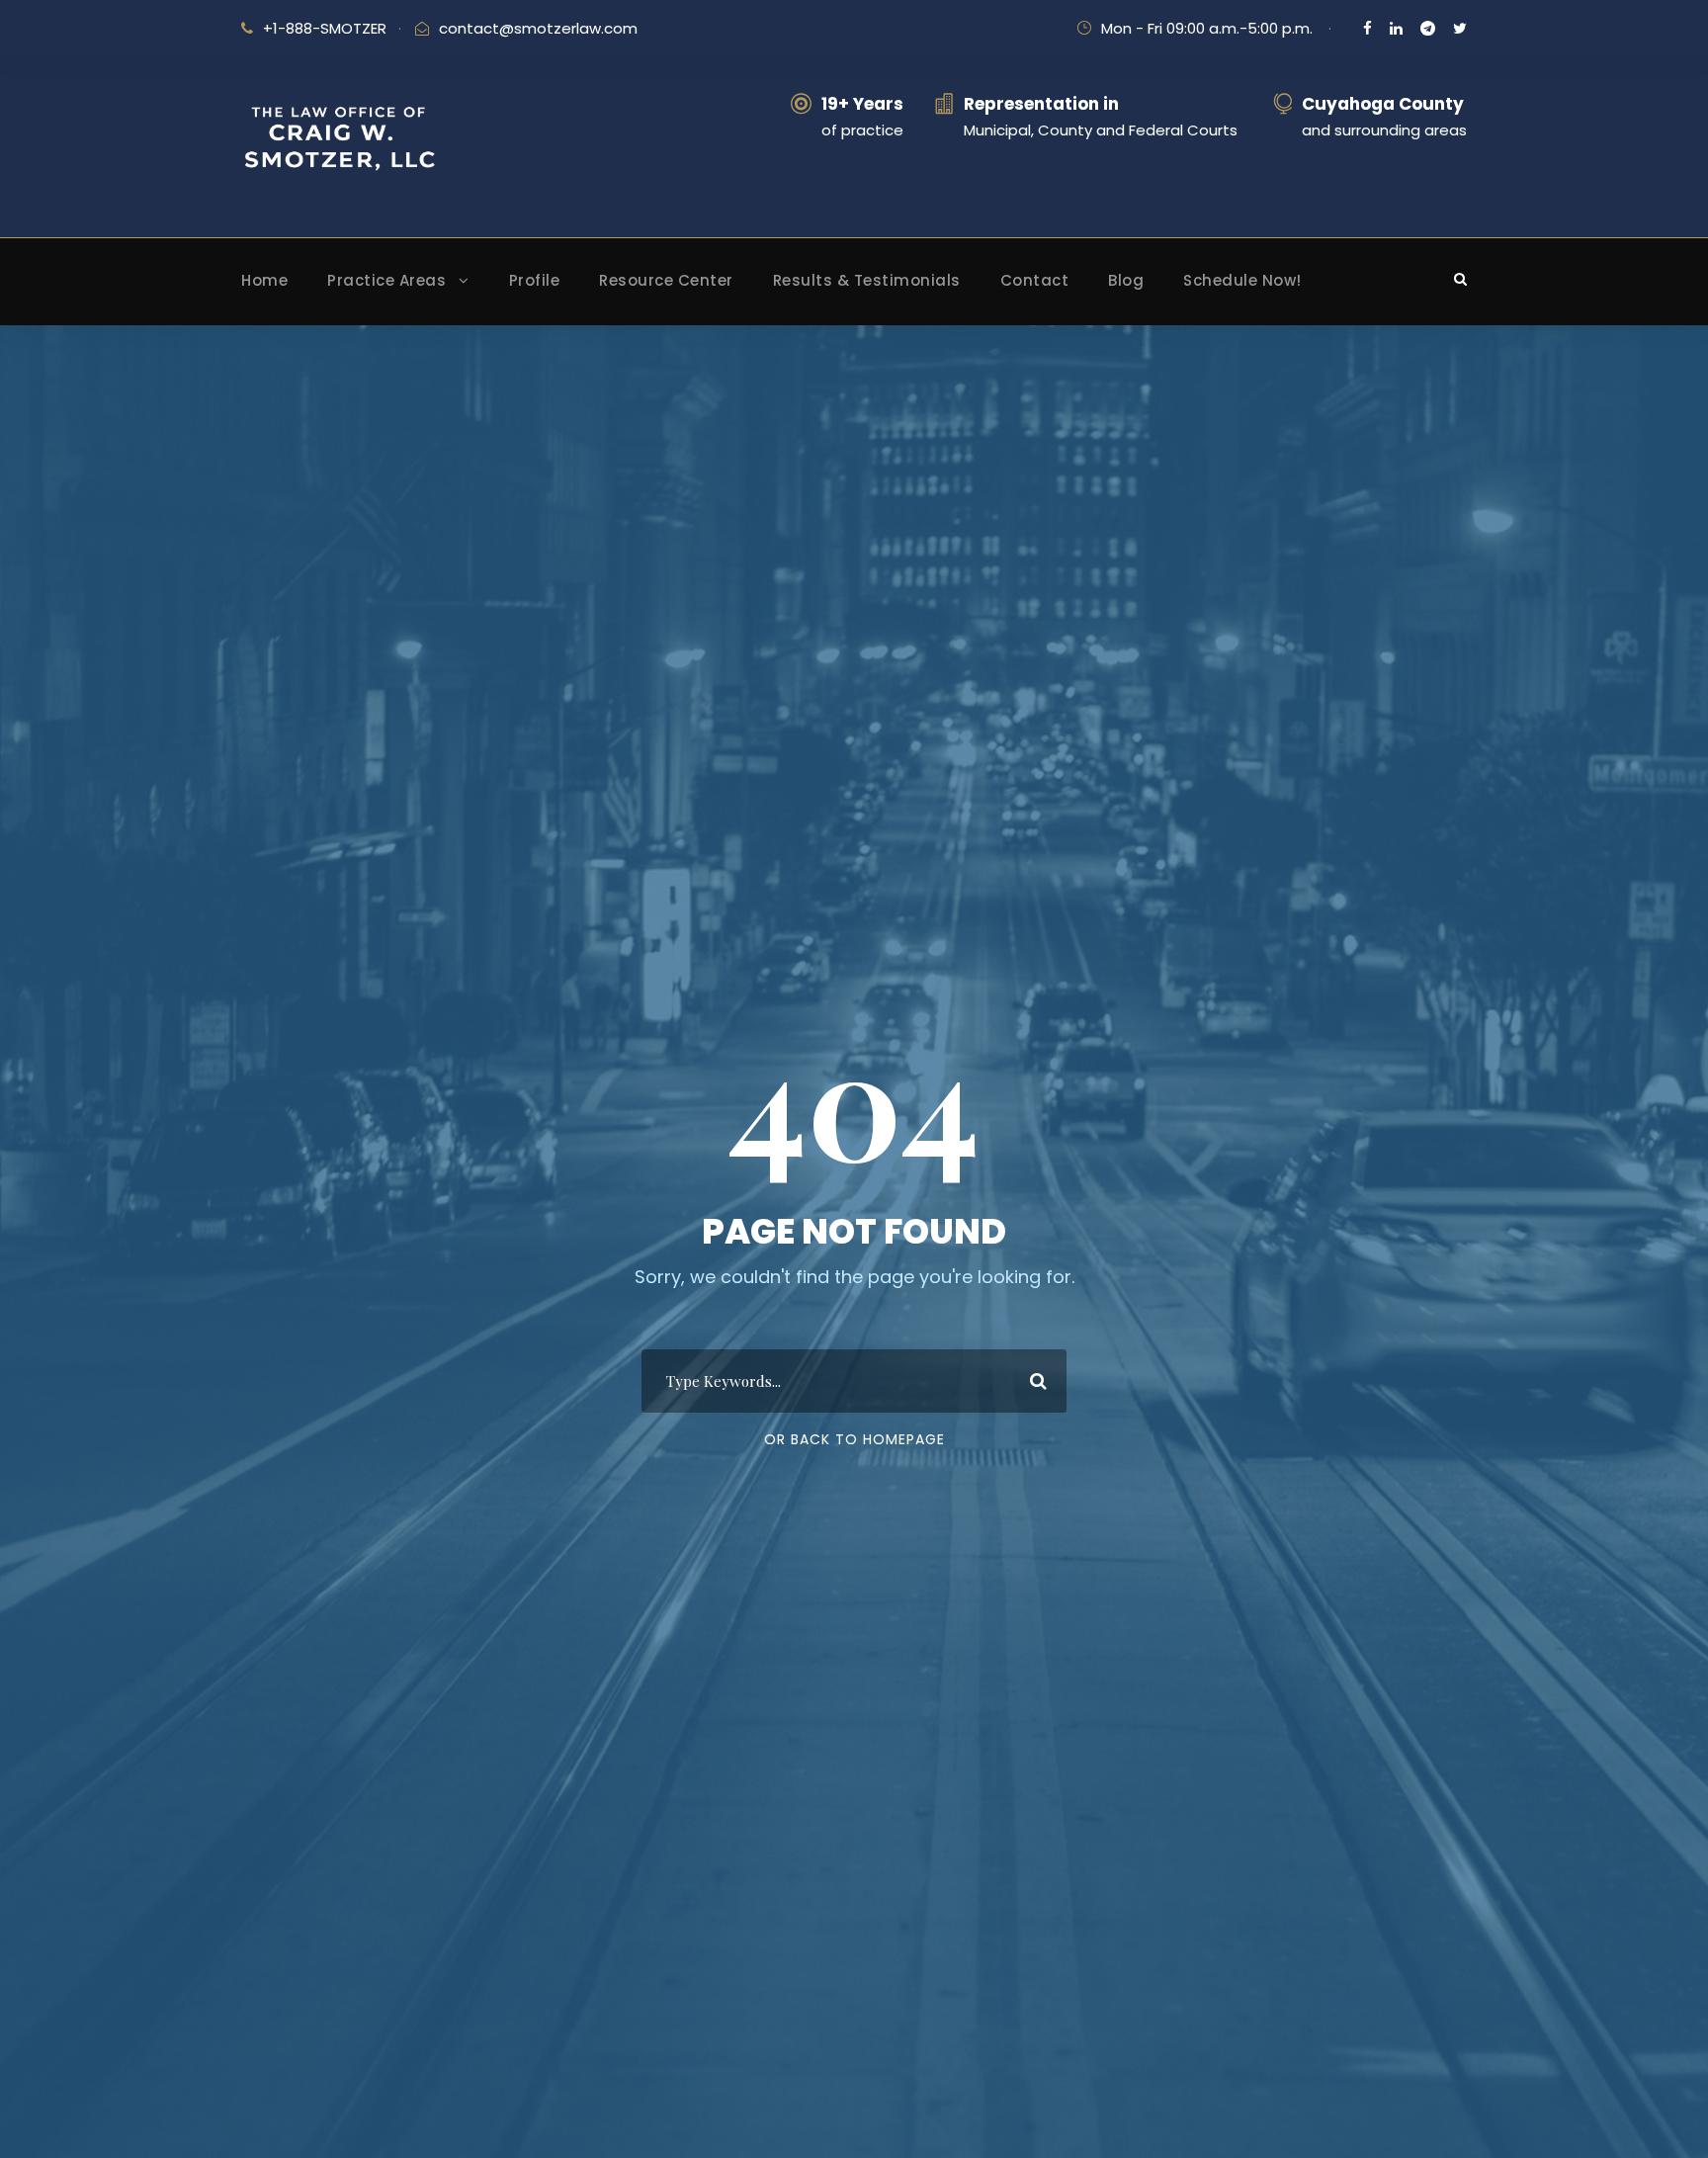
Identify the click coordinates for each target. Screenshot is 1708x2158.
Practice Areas (386, 280)
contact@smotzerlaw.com (538, 28)
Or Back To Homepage (854, 1439)
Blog (1126, 280)
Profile (535, 280)
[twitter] (1460, 28)
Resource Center (666, 280)
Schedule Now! (1242, 280)
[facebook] (1367, 28)
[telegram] (1428, 28)
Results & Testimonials (867, 280)
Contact (1035, 280)
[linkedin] (1396, 28)
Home (264, 280)
